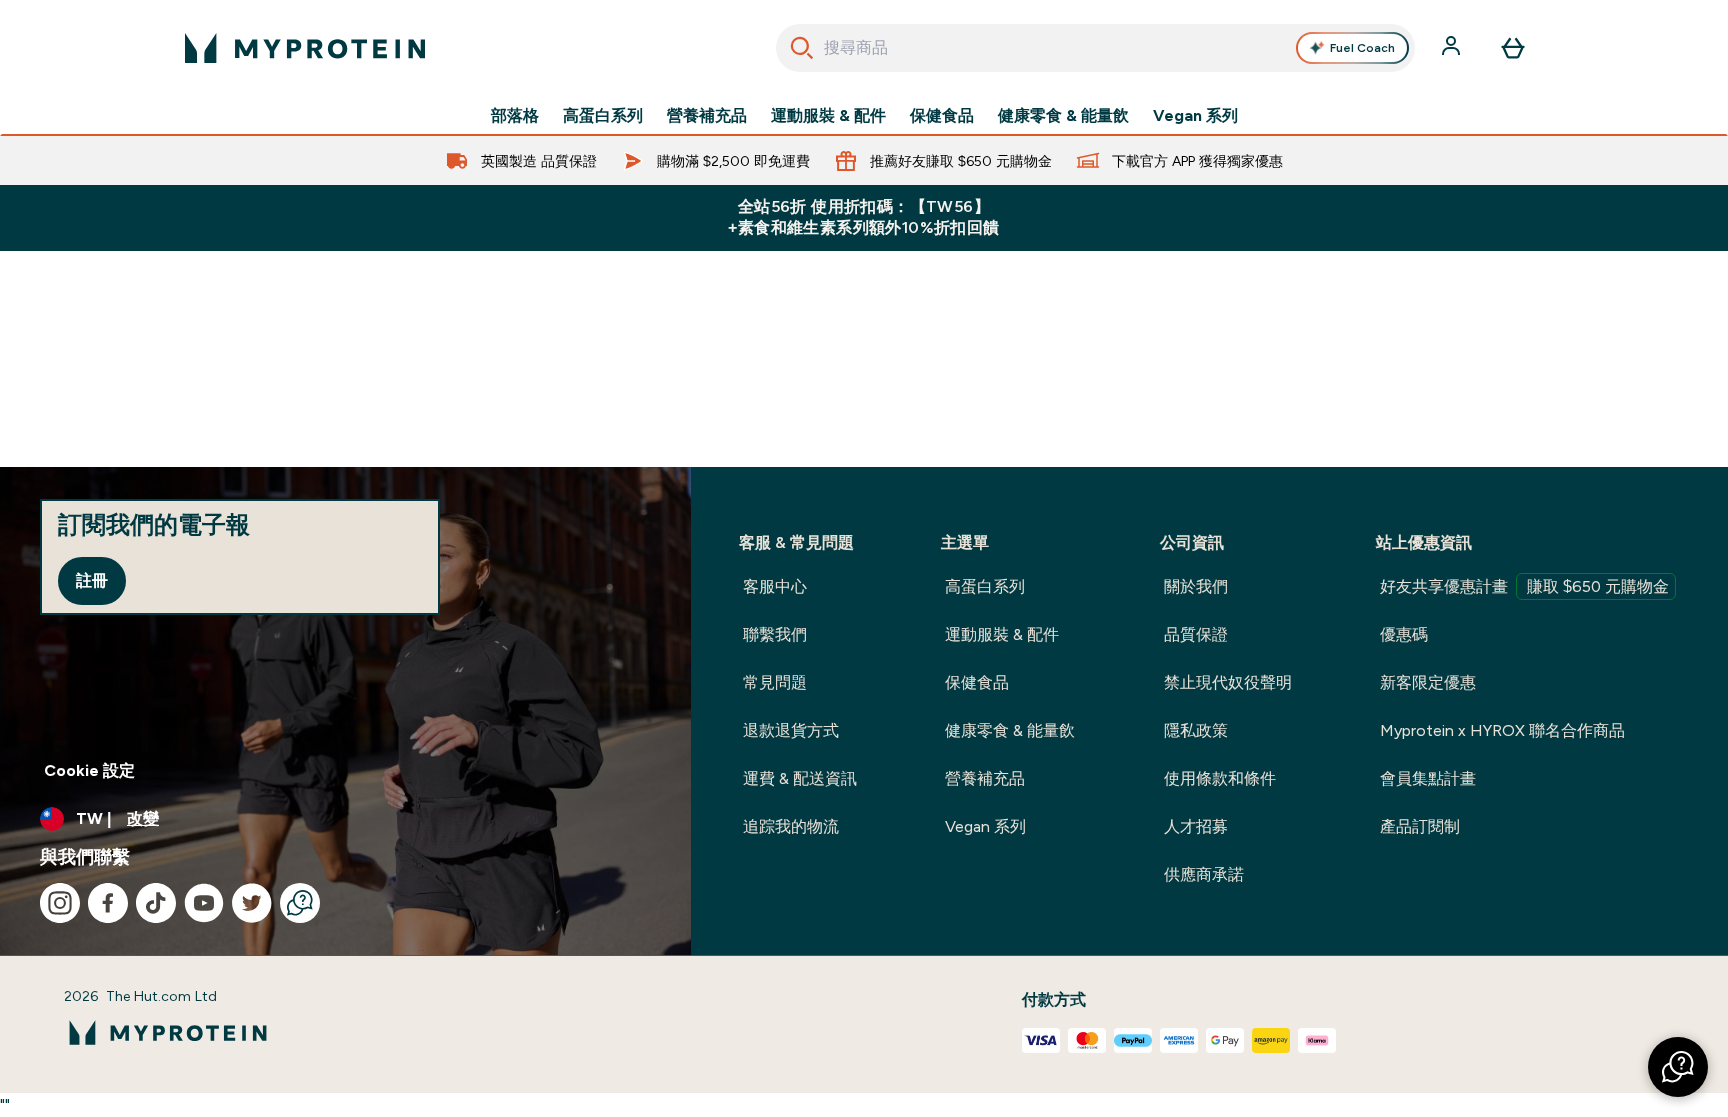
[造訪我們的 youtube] (204, 903)
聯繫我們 (775, 634)
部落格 (515, 116)
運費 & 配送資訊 (800, 778)
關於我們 (1196, 586)
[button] (1678, 1067)
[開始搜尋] (802, 48)
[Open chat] (300, 903)
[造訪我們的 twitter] (252, 903)
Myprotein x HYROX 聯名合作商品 (1502, 730)
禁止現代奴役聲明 (1228, 682)
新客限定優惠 (1428, 682)
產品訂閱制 (1420, 826)
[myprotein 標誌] (305, 48)
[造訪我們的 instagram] (60, 903)
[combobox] (1095, 48)
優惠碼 (1404, 634)
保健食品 (942, 116)
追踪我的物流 (791, 826)
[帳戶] (1453, 48)
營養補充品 (707, 116)
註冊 (92, 580)
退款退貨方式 (791, 730)
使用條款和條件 (1220, 778)
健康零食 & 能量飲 (1063, 116)
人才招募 (1196, 826)
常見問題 (775, 682)
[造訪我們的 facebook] (108, 903)
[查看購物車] (1513, 48)
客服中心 (775, 586)
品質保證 (1196, 634)
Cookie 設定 (89, 770)
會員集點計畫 (1428, 778)
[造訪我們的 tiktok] (156, 903)
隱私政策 (1196, 730)
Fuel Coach (1362, 48)
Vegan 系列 (1195, 116)
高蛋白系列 (603, 116)
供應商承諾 (1204, 874)
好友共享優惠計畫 (1524, 586)
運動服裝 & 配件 (828, 116)
